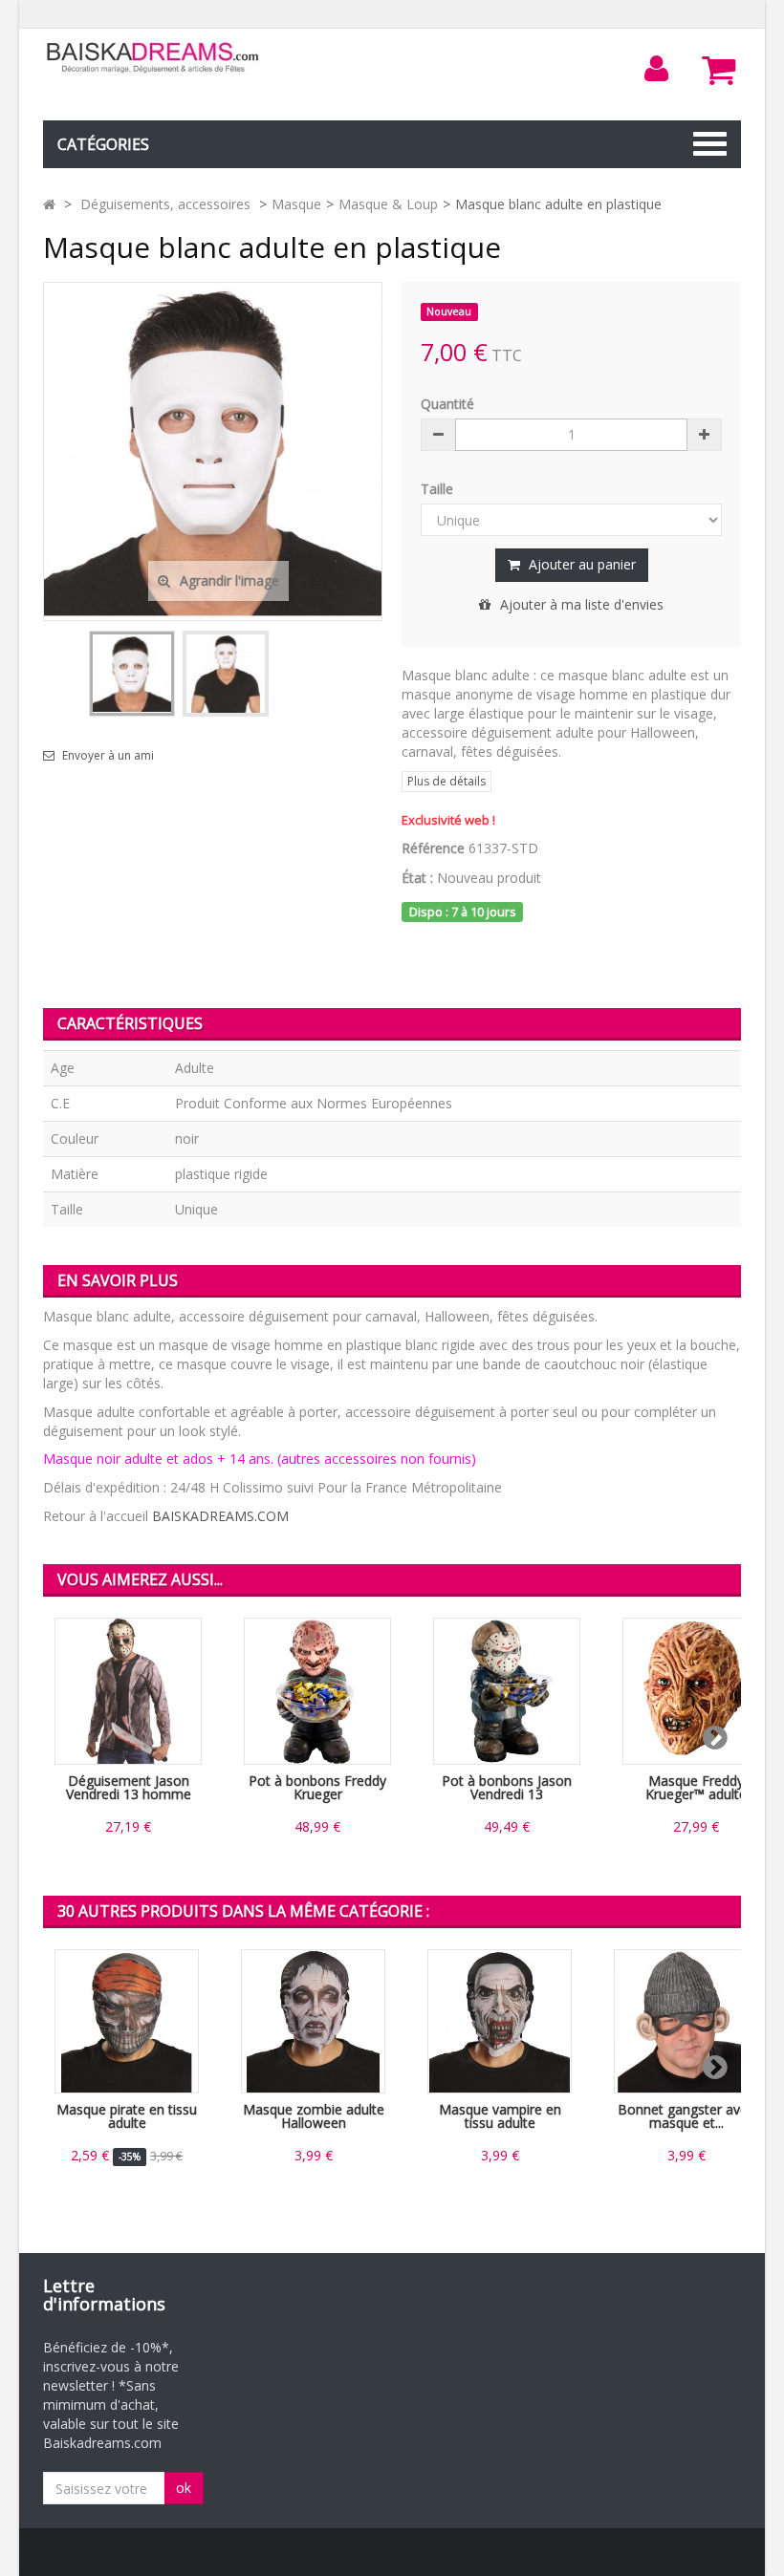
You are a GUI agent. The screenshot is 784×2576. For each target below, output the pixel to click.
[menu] (657, 69)
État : (417, 878)
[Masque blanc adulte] (132, 674)
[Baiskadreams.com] (153, 58)
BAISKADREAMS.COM (220, 1516)
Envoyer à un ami (108, 756)
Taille (439, 489)
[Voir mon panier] (719, 70)
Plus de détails (446, 781)
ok (184, 2488)
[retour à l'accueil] (49, 204)
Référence (433, 848)
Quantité (447, 404)
